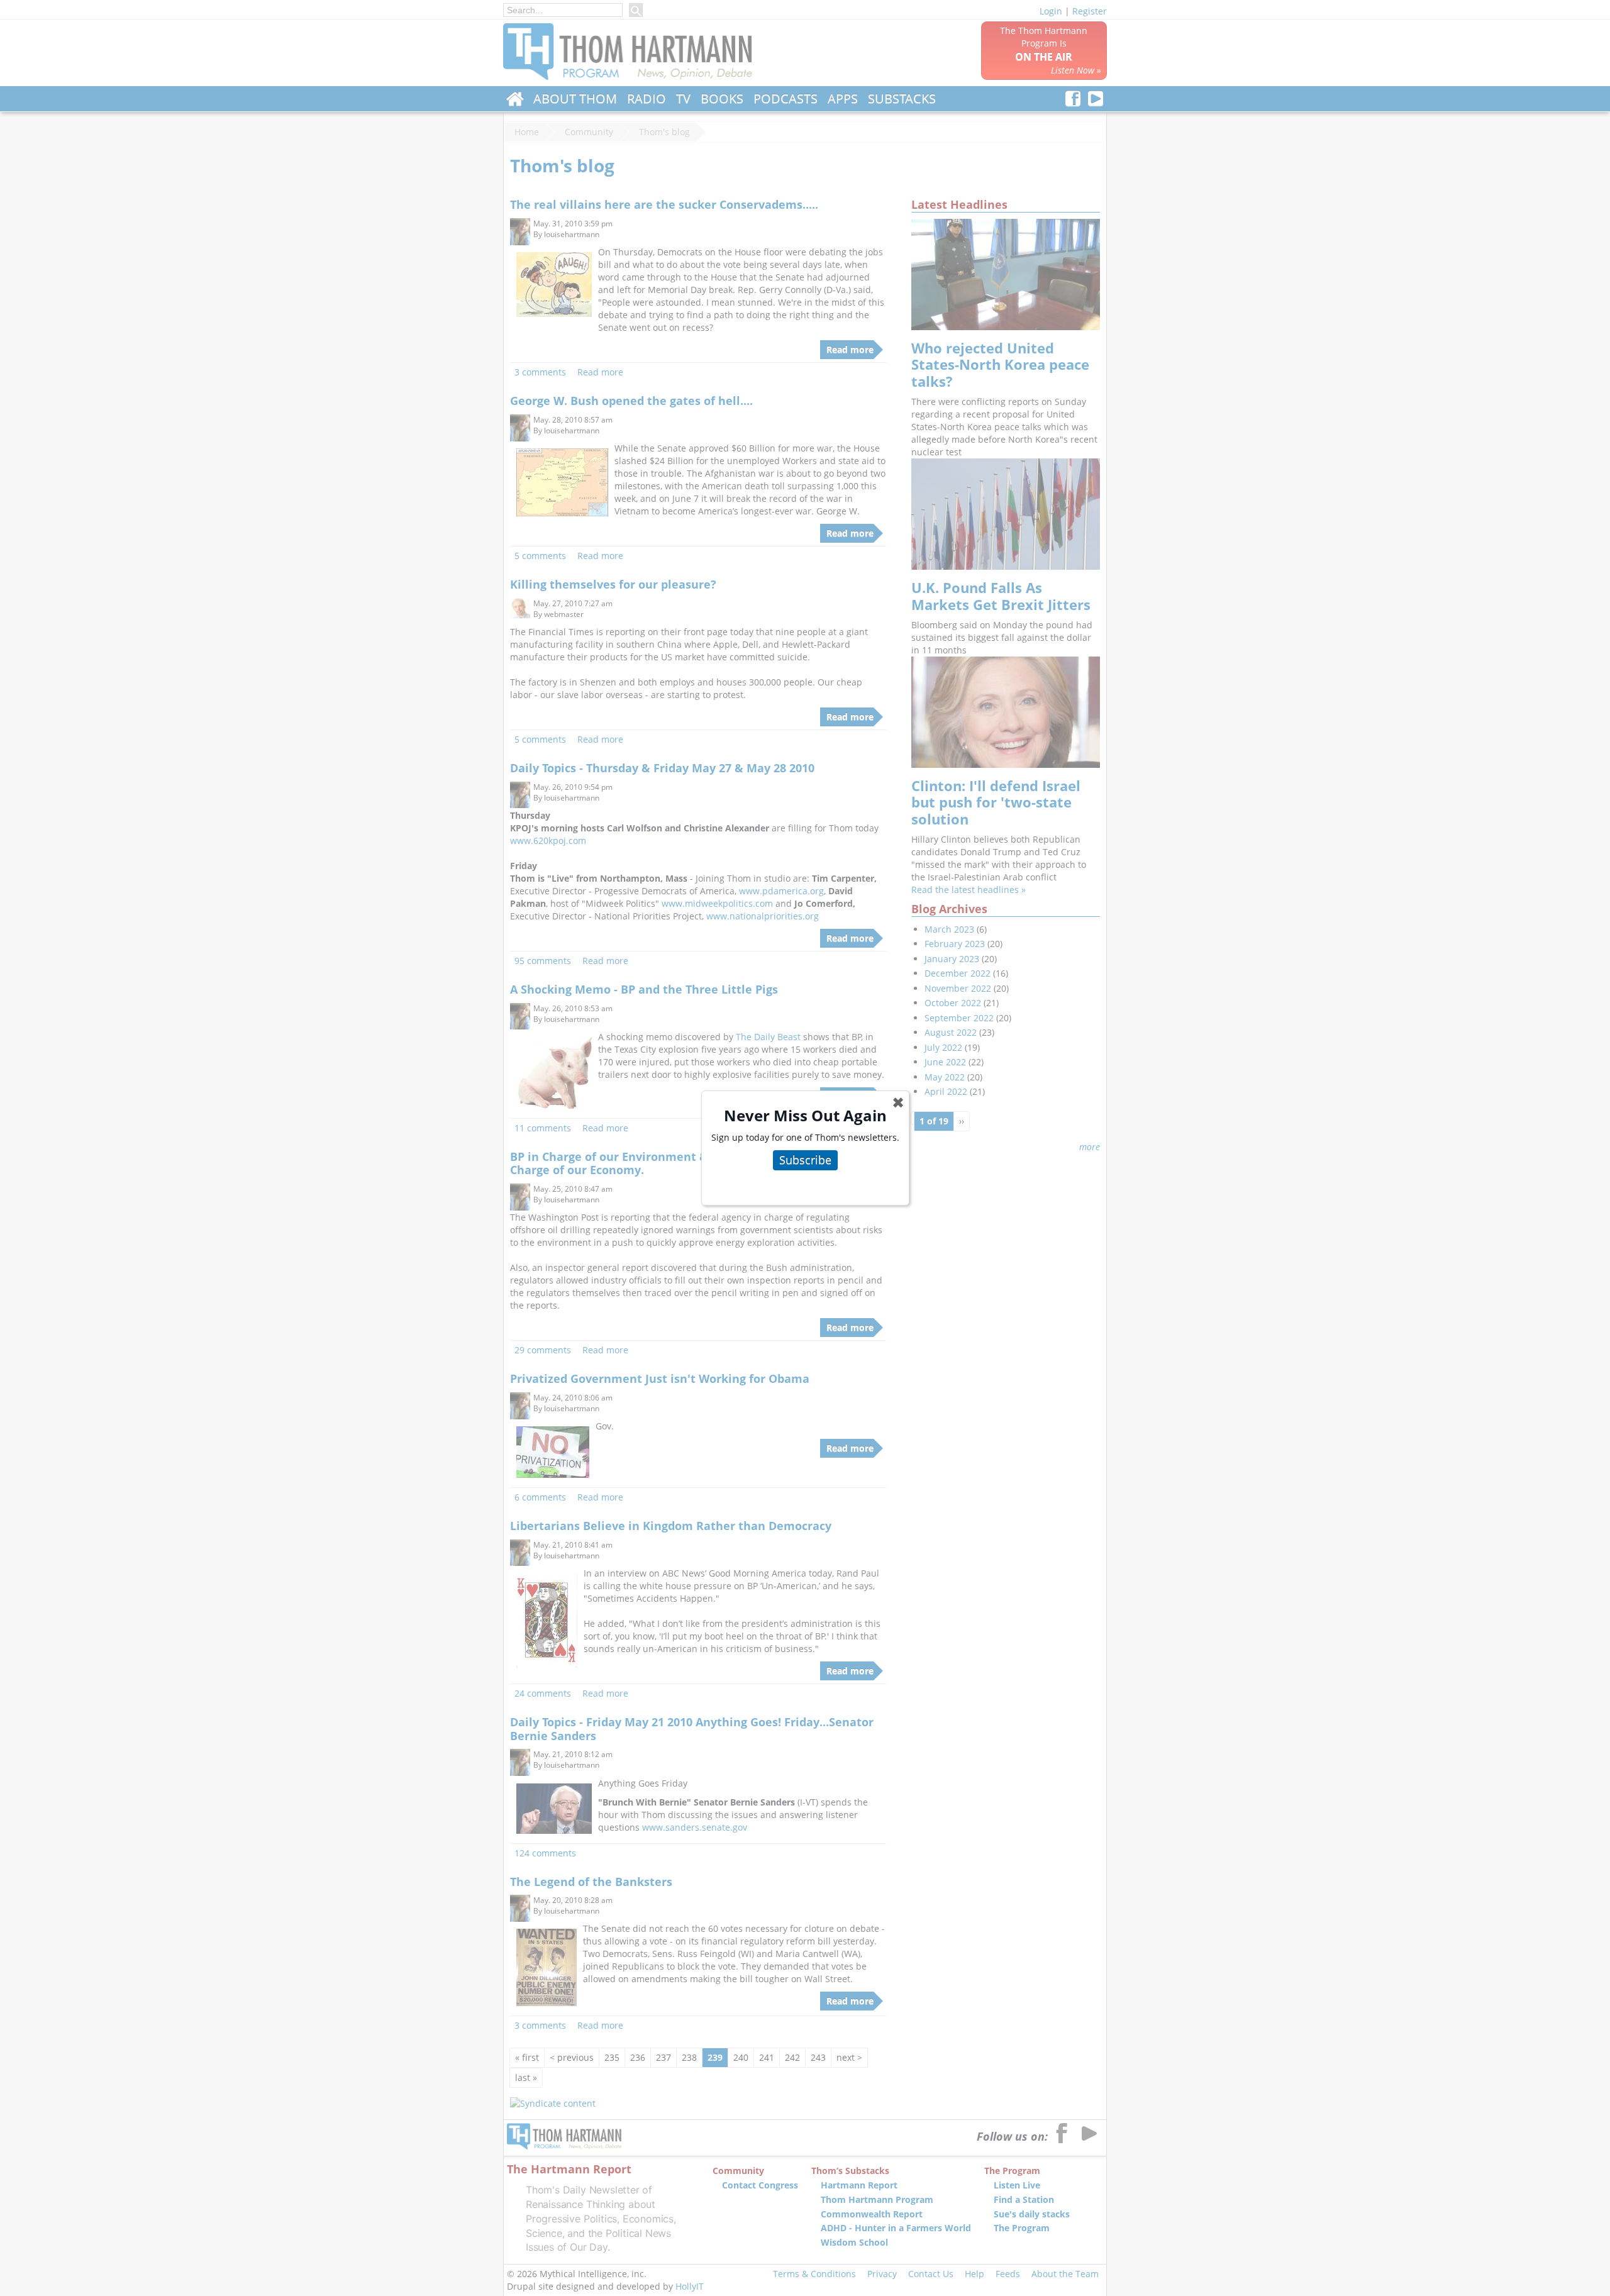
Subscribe (805, 1160)
